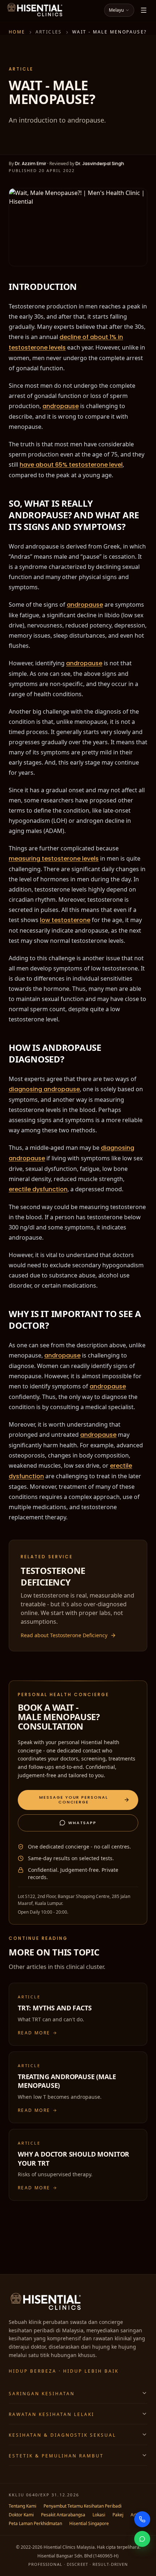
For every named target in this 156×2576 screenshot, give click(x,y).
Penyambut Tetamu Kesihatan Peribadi (91, 2506)
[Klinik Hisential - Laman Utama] (35, 10)
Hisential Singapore (116, 2523)
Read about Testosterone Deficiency (67, 1629)
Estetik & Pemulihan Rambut (54, 2455)
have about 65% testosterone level (86, 463)
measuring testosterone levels (54, 856)
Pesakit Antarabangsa (67, 2515)
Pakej (126, 2515)
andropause (61, 405)
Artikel (15, 2523)
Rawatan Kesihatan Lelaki (51, 2414)
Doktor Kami (22, 2515)
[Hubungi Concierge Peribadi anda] (142, 2519)
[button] (78, 1802)
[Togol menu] (144, 10)
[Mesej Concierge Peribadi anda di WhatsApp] (142, 2539)
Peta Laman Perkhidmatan (58, 2523)
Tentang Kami (24, 2506)
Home (17, 32)
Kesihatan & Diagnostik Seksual (62, 2435)
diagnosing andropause (44, 1086)
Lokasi (106, 2515)
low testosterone (66, 917)
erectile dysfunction (38, 1185)
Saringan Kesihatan (42, 2393)
